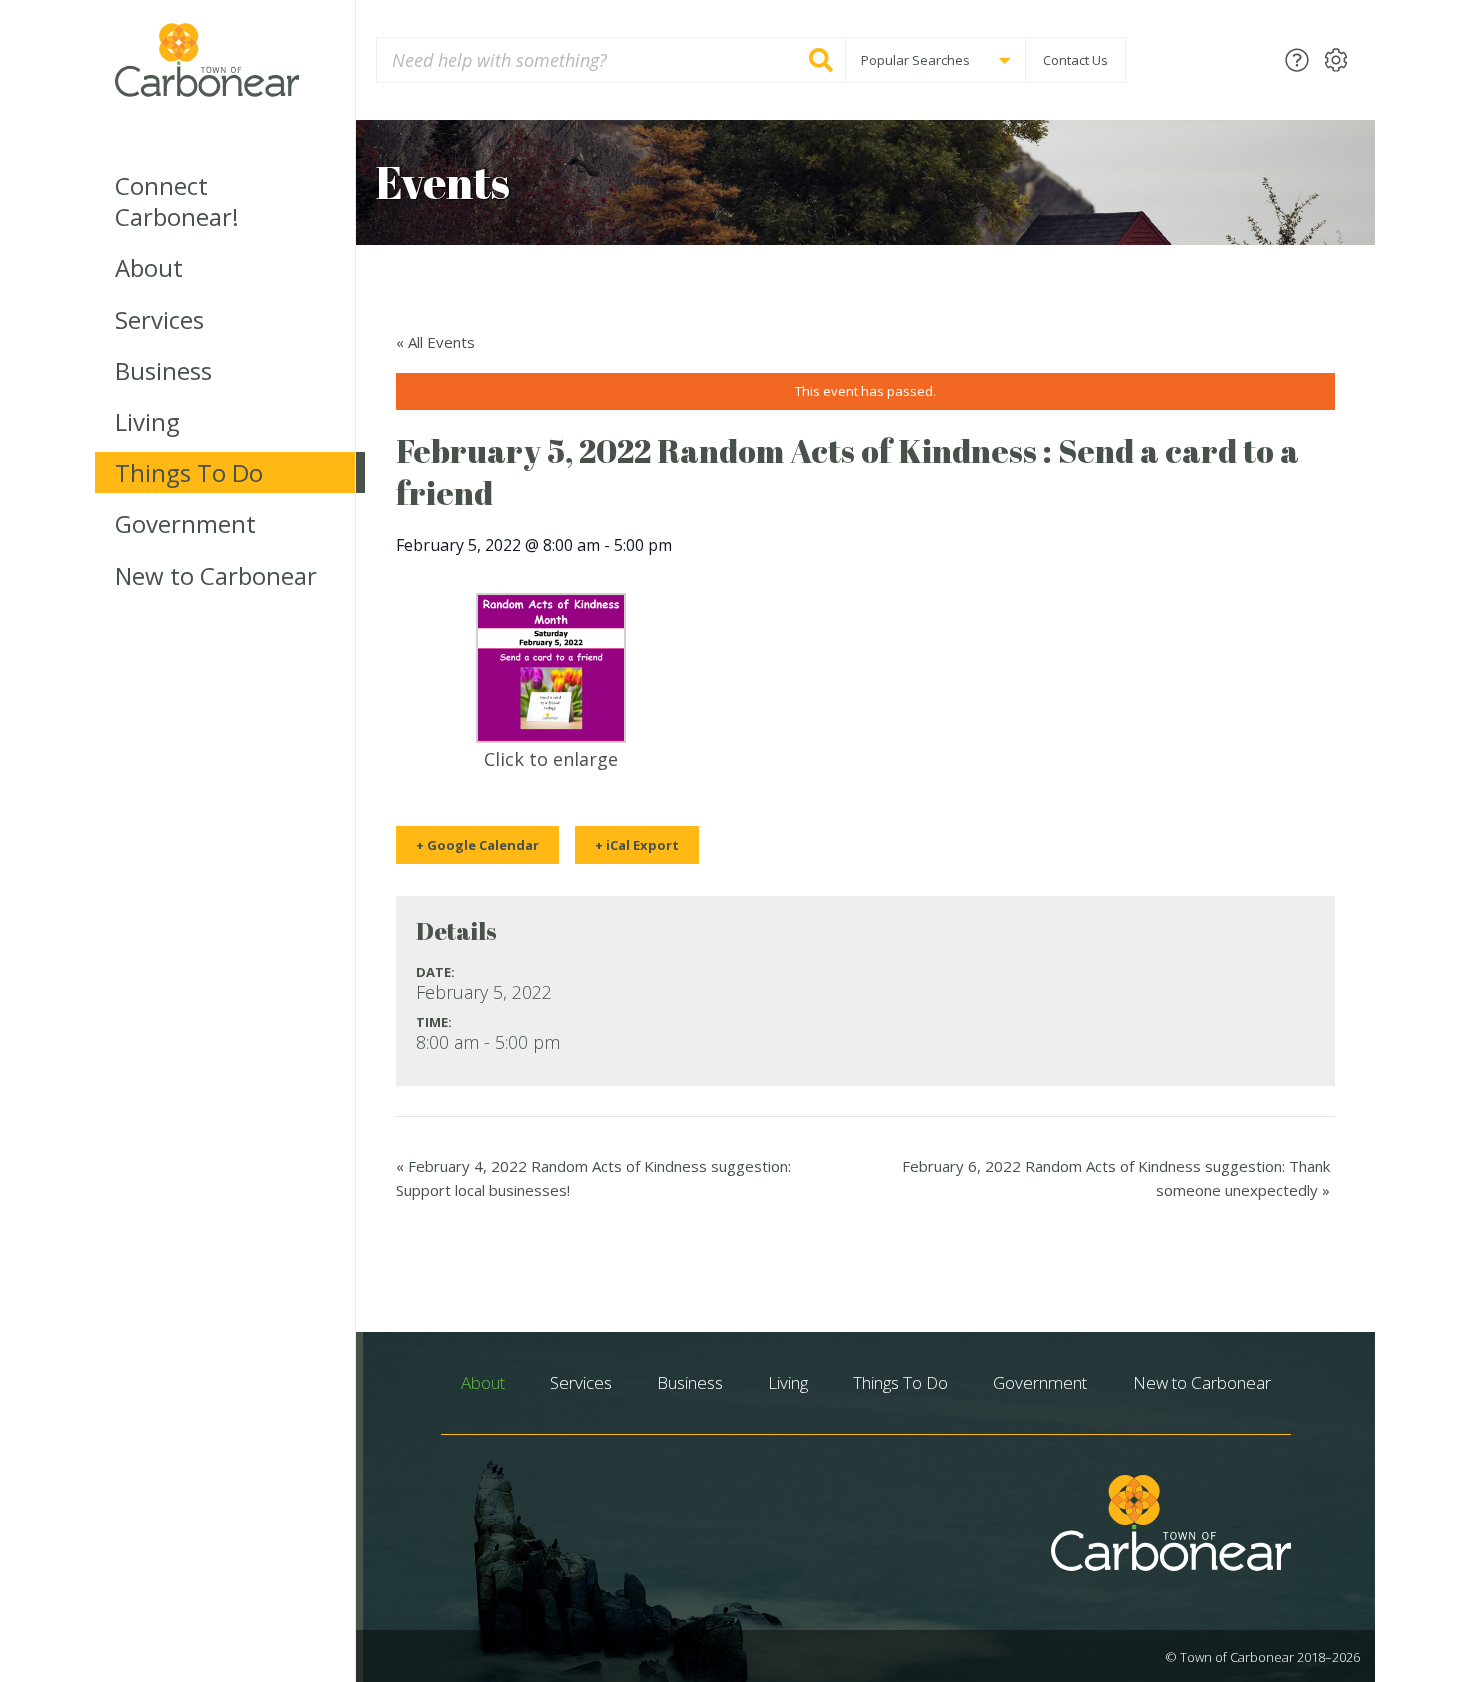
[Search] (821, 60)
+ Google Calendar (477, 845)
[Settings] (1336, 59)
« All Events (435, 342)
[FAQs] (1297, 59)
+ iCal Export (637, 845)
